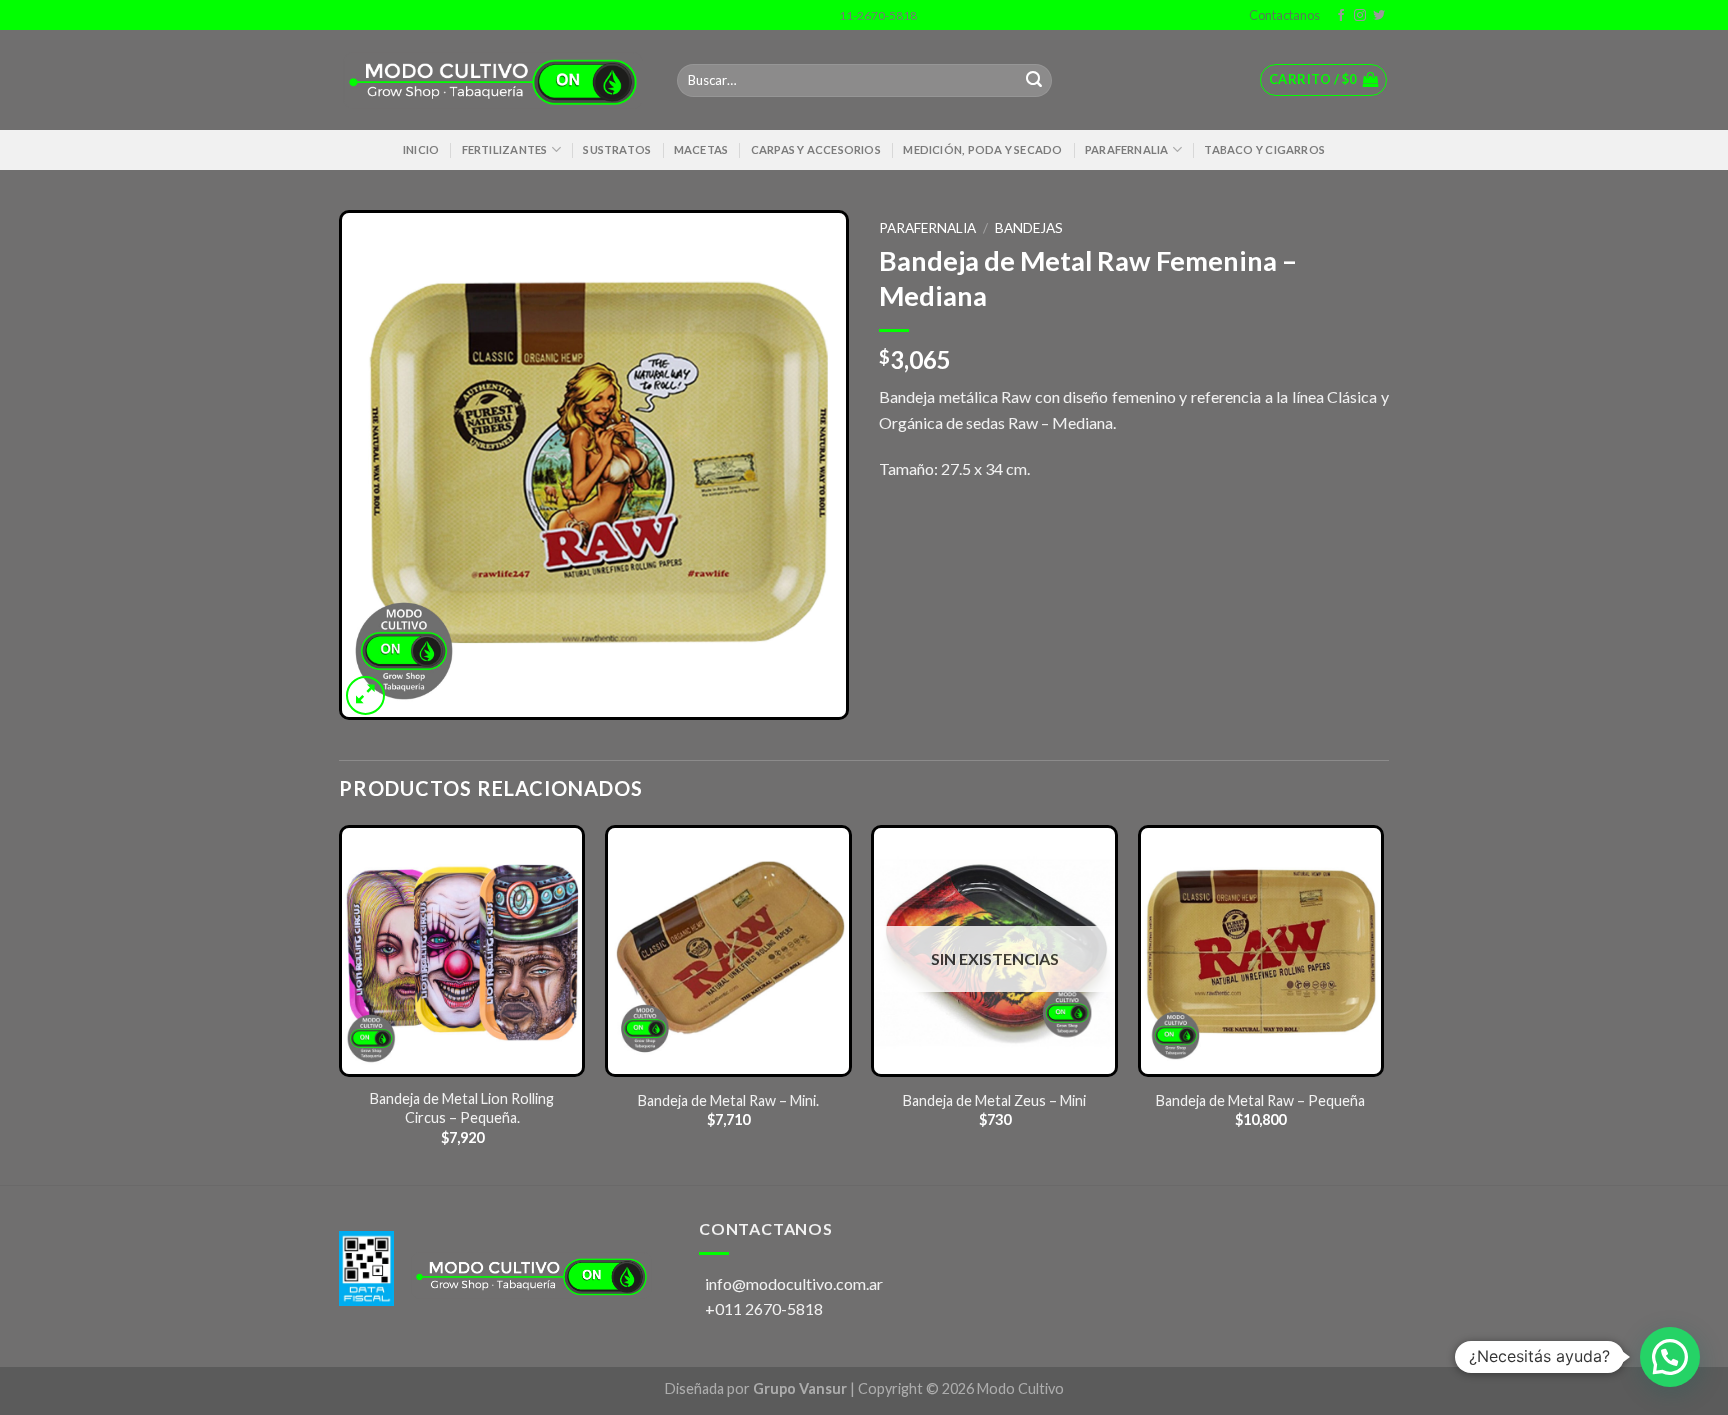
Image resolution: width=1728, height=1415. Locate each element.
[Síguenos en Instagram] (1360, 16)
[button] (1670, 1357)
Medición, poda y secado (982, 149)
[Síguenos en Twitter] (1379, 16)
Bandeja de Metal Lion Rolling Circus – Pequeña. (462, 1108)
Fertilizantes (505, 149)
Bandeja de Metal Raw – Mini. (728, 1100)
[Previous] (340, 1003)
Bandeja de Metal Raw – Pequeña (1260, 1100)
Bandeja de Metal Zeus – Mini (994, 1100)
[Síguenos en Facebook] (1341, 16)
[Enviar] (1034, 81)
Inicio (421, 149)
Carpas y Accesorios (816, 149)
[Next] (1383, 1003)
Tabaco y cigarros (1264, 149)
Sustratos (617, 149)
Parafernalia (1127, 149)
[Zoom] (365, 695)
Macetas (701, 149)
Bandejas (1029, 228)
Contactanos (1282, 15)
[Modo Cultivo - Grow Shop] (493, 81)
